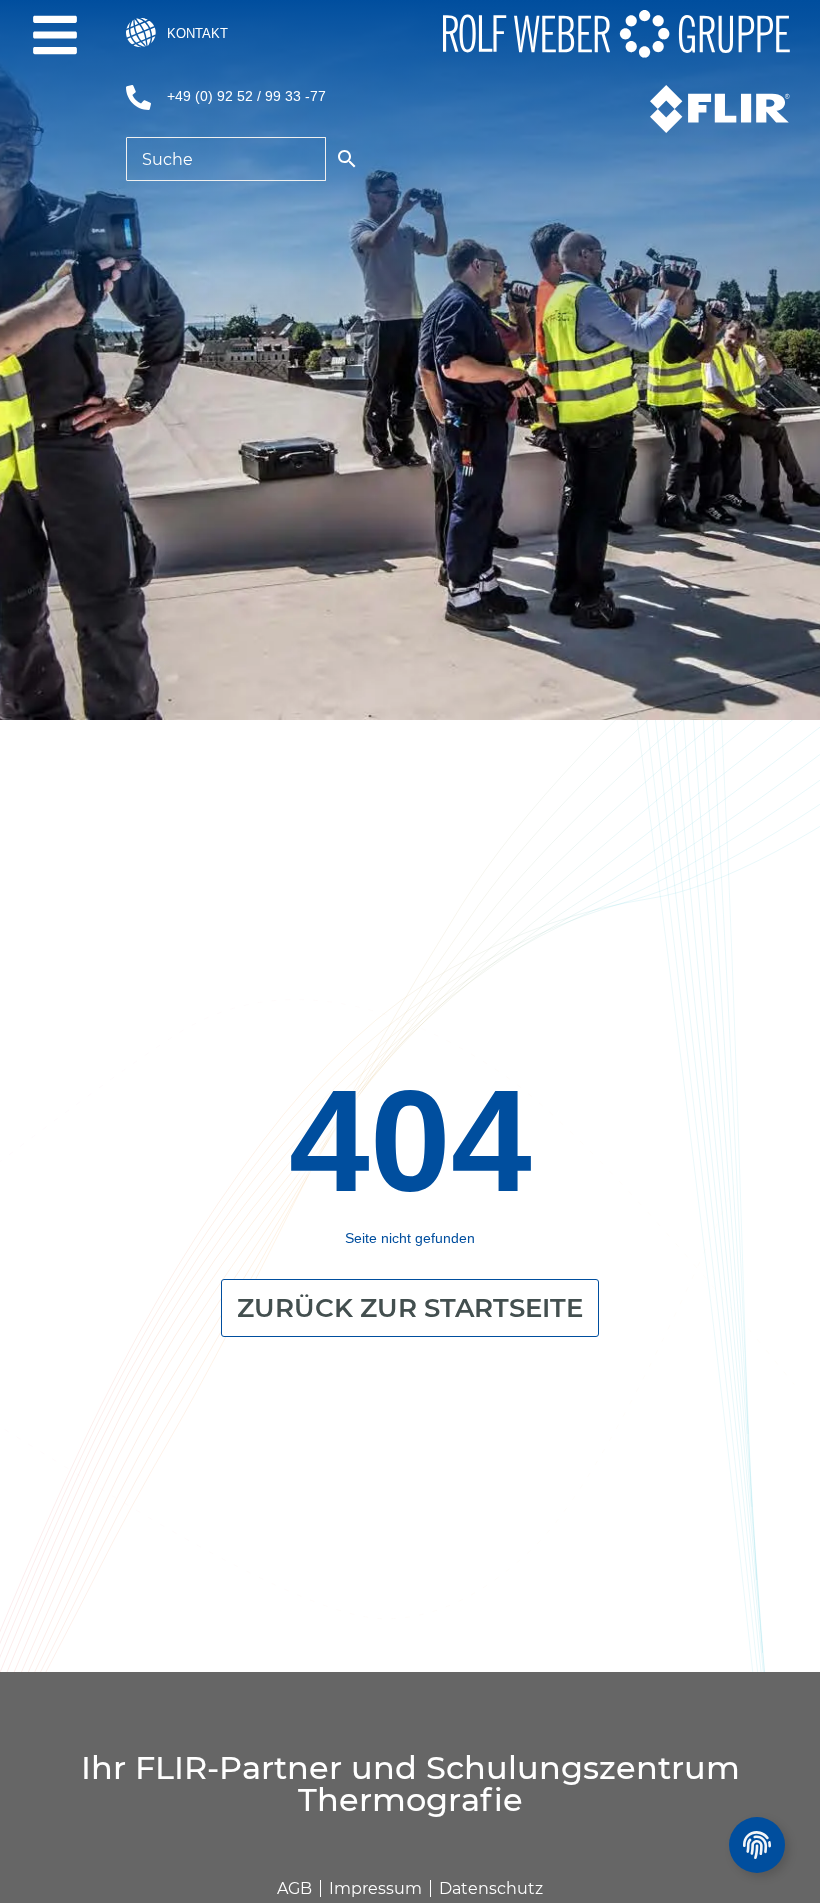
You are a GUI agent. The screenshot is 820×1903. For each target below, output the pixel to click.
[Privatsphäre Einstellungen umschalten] (757, 1845)
